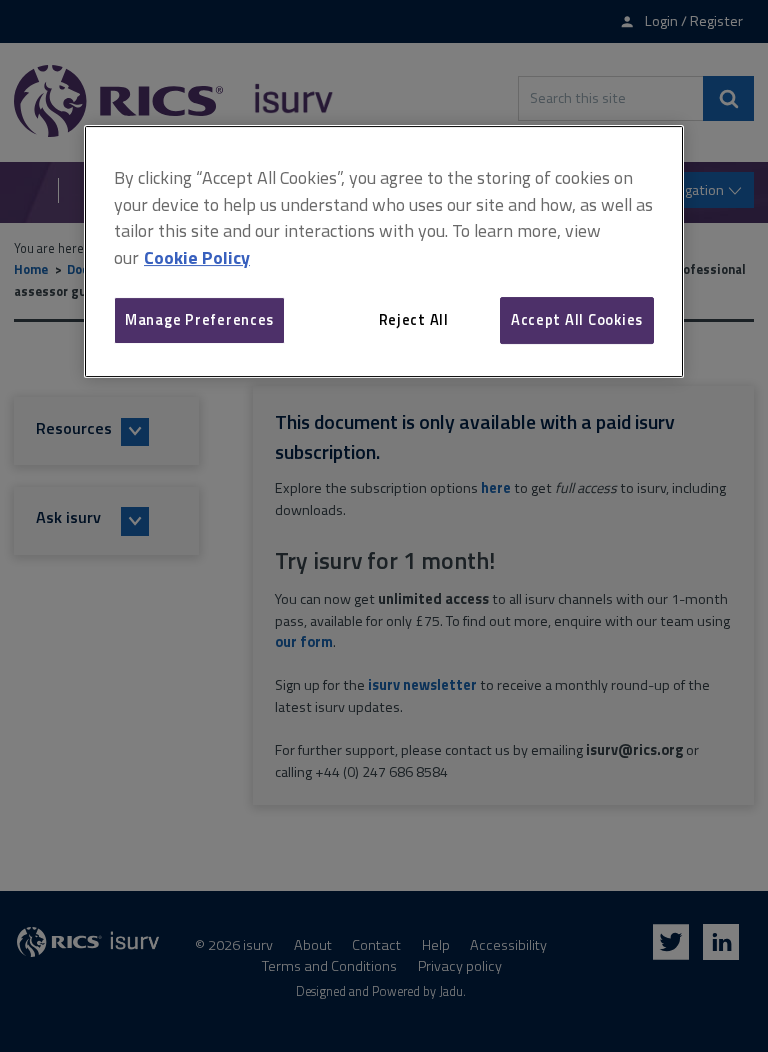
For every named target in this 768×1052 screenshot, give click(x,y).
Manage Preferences (199, 319)
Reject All (414, 319)
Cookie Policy (197, 257)
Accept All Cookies (577, 319)
